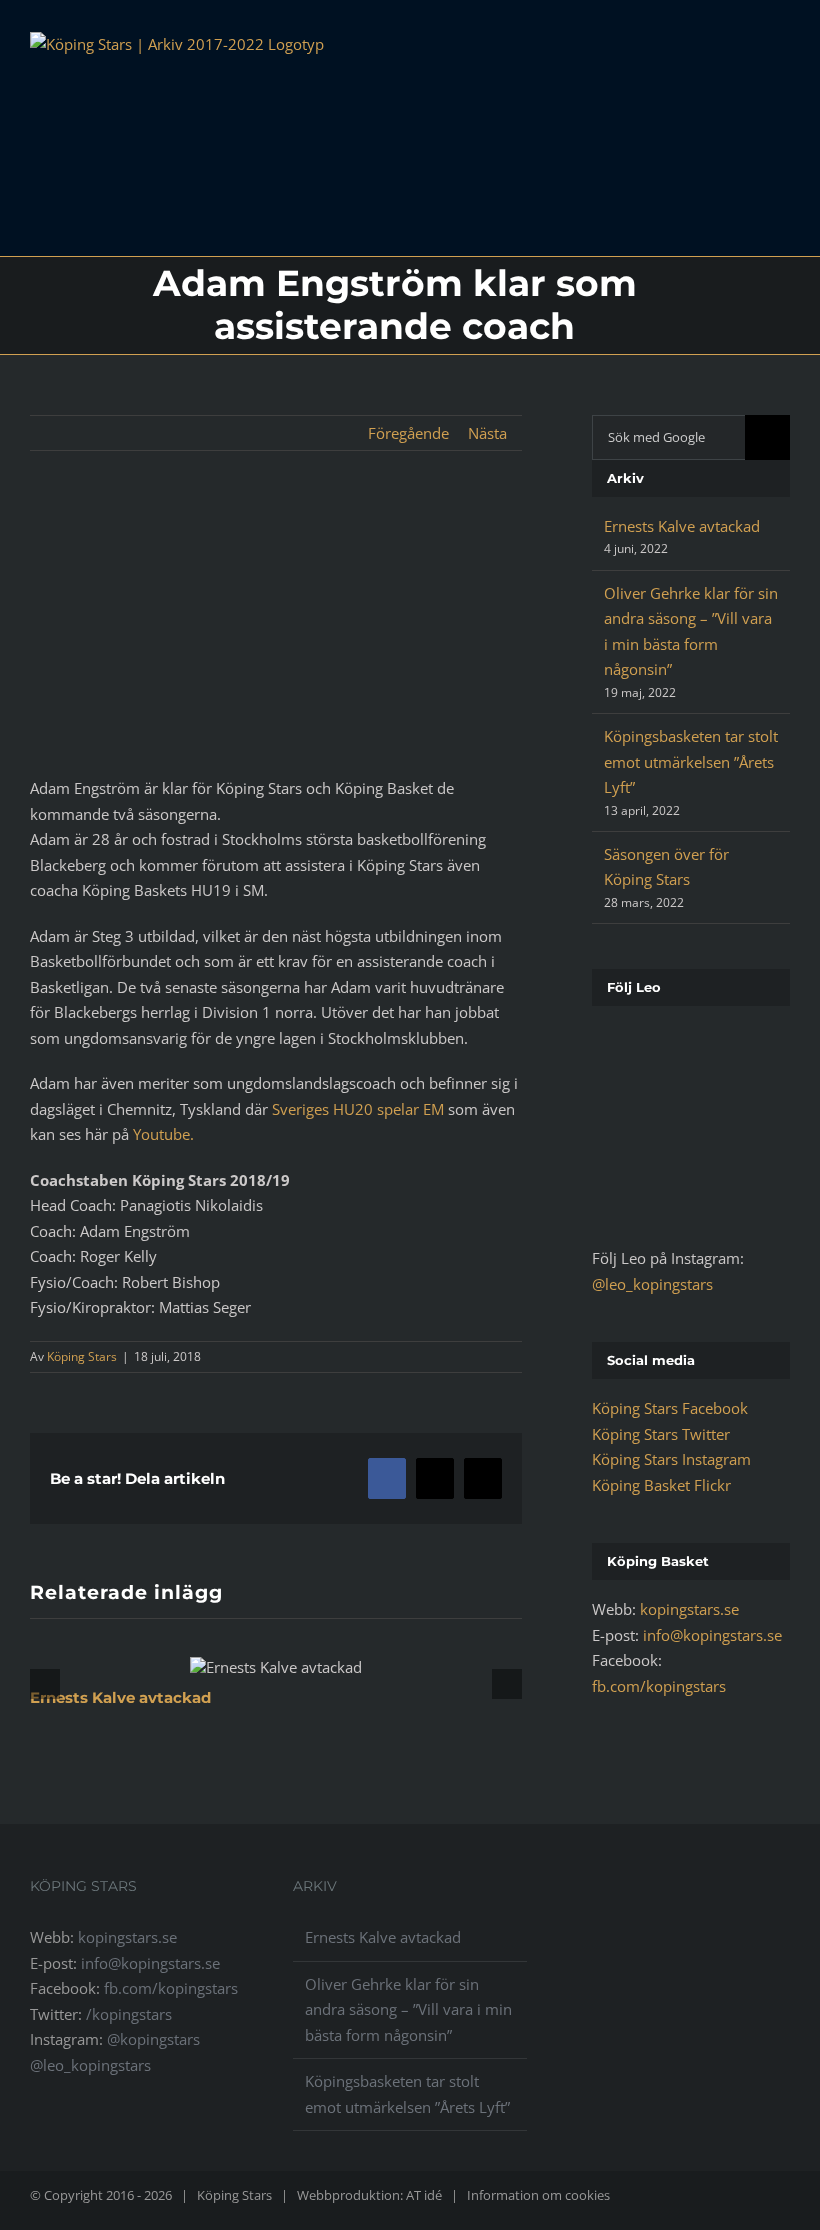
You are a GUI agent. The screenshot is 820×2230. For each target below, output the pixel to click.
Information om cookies (538, 2195)
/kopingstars (129, 2014)
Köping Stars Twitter (661, 1434)
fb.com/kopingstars (659, 1686)
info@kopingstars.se (712, 1635)
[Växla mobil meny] (782, 57)
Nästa (487, 433)
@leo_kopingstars (652, 1284)
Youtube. (163, 1134)
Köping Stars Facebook (670, 1408)
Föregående (408, 433)
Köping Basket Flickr (661, 1485)
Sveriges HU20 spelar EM (360, 1109)
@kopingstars (153, 2039)
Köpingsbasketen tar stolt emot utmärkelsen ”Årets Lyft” (691, 761)
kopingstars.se (689, 1609)
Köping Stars (82, 1356)
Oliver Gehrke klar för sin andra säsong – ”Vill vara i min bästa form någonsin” (408, 2009)
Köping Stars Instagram (671, 1459)
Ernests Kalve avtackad (120, 1697)
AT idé (424, 2195)
